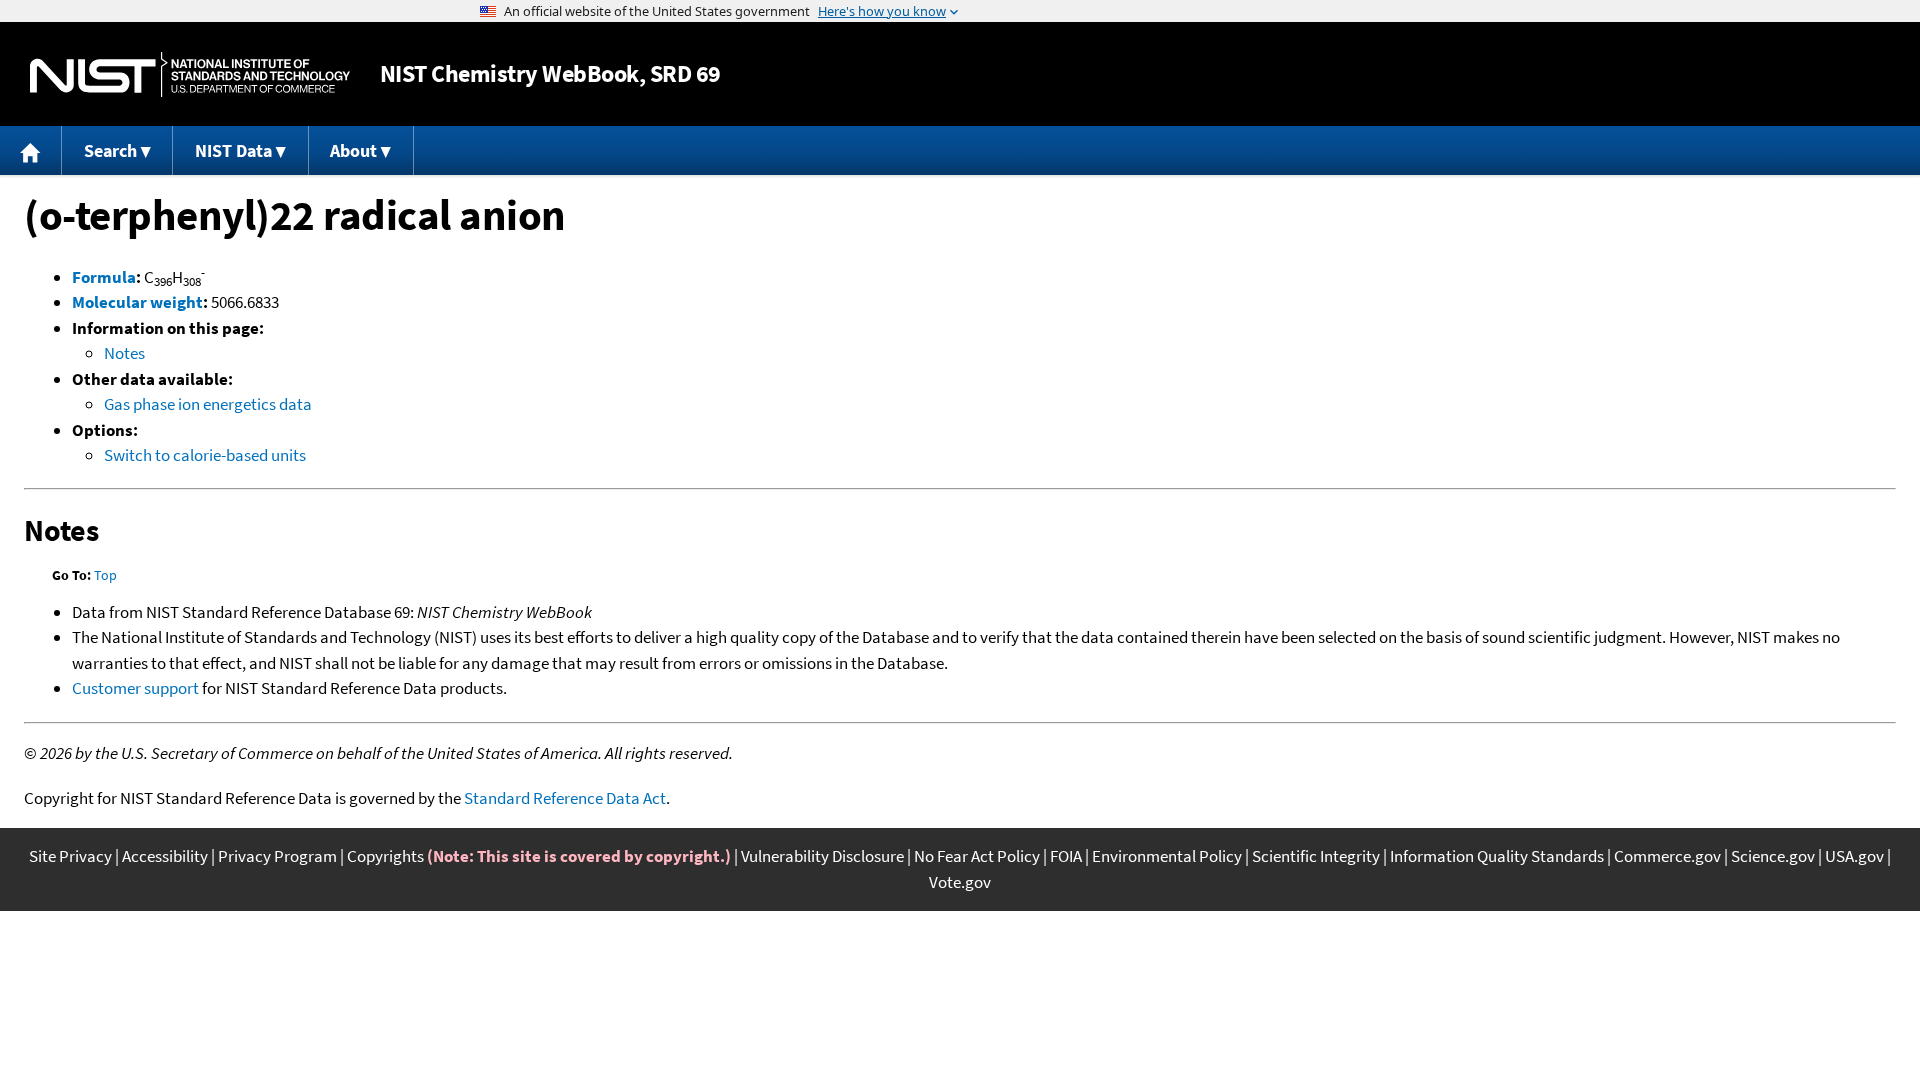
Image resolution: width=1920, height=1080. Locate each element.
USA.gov (1854, 856)
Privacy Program (277, 856)
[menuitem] (31, 150)
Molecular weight (137, 302)
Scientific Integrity (1316, 856)
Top (105, 575)
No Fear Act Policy (977, 856)
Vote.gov (960, 882)
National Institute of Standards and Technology (190, 74)
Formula (104, 277)
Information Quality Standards (1497, 856)
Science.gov (1773, 856)
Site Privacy (70, 856)
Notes (124, 353)
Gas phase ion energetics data (208, 404)
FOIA (1066, 856)
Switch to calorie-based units (205, 455)
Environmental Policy (1167, 856)
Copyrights (385, 856)
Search (110, 150)
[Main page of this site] (31, 150)
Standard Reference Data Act (565, 798)
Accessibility (165, 856)
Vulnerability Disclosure (822, 856)
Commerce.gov (1667, 856)
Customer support (135, 688)
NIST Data (233, 150)
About (353, 150)
